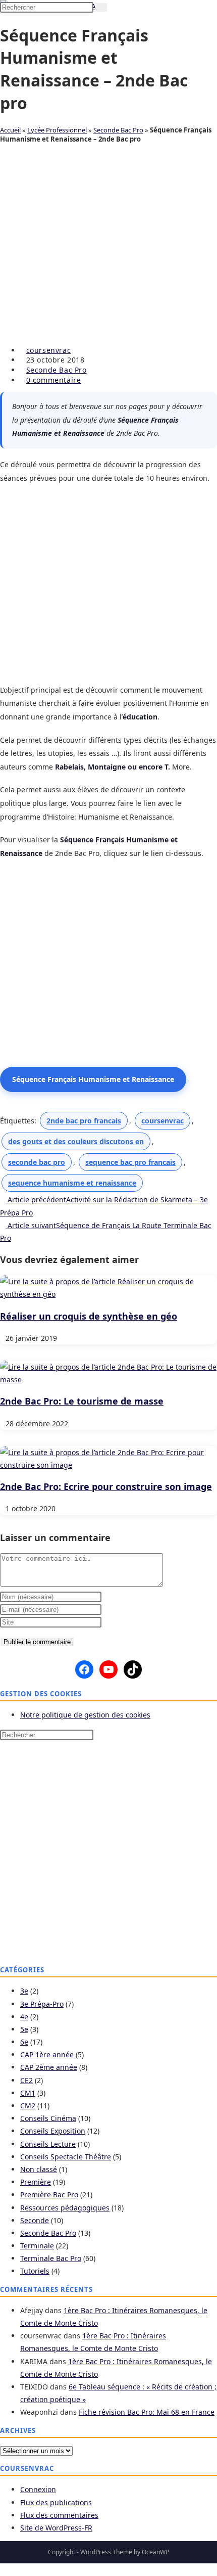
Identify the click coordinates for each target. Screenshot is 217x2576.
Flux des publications (56, 2502)
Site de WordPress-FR (56, 2528)
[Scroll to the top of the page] (3, 2570)
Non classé (39, 2169)
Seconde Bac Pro (118, 130)
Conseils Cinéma (48, 2118)
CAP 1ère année (47, 2054)
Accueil (10, 130)
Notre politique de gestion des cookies (85, 1715)
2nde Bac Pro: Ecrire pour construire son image (106, 1486)
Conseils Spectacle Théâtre (66, 2157)
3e (24, 1991)
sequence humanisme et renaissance (72, 1183)
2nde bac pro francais (84, 1121)
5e (24, 2029)
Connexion (38, 2489)
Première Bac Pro (49, 2195)
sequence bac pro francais (130, 1162)
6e (24, 2042)
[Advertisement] (108, 247)
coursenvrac (49, 350)
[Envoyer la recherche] (101, 7)
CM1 (28, 2093)
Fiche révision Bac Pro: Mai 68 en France (147, 2412)
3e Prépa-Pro (42, 2004)
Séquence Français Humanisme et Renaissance (93, 1079)
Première (36, 2182)
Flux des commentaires (59, 2515)
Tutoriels (35, 2271)
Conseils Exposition (53, 2131)
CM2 (28, 2106)
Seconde (35, 2220)
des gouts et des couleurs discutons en (76, 1141)
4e (24, 2017)
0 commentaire (54, 380)
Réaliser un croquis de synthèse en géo (89, 1316)
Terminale (37, 2246)
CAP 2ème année (49, 2067)
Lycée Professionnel (57, 130)
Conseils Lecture (48, 2144)
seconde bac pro (37, 1162)
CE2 (26, 2080)
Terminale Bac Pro (51, 2258)
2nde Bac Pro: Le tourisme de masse (82, 1401)
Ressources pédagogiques (65, 2208)
